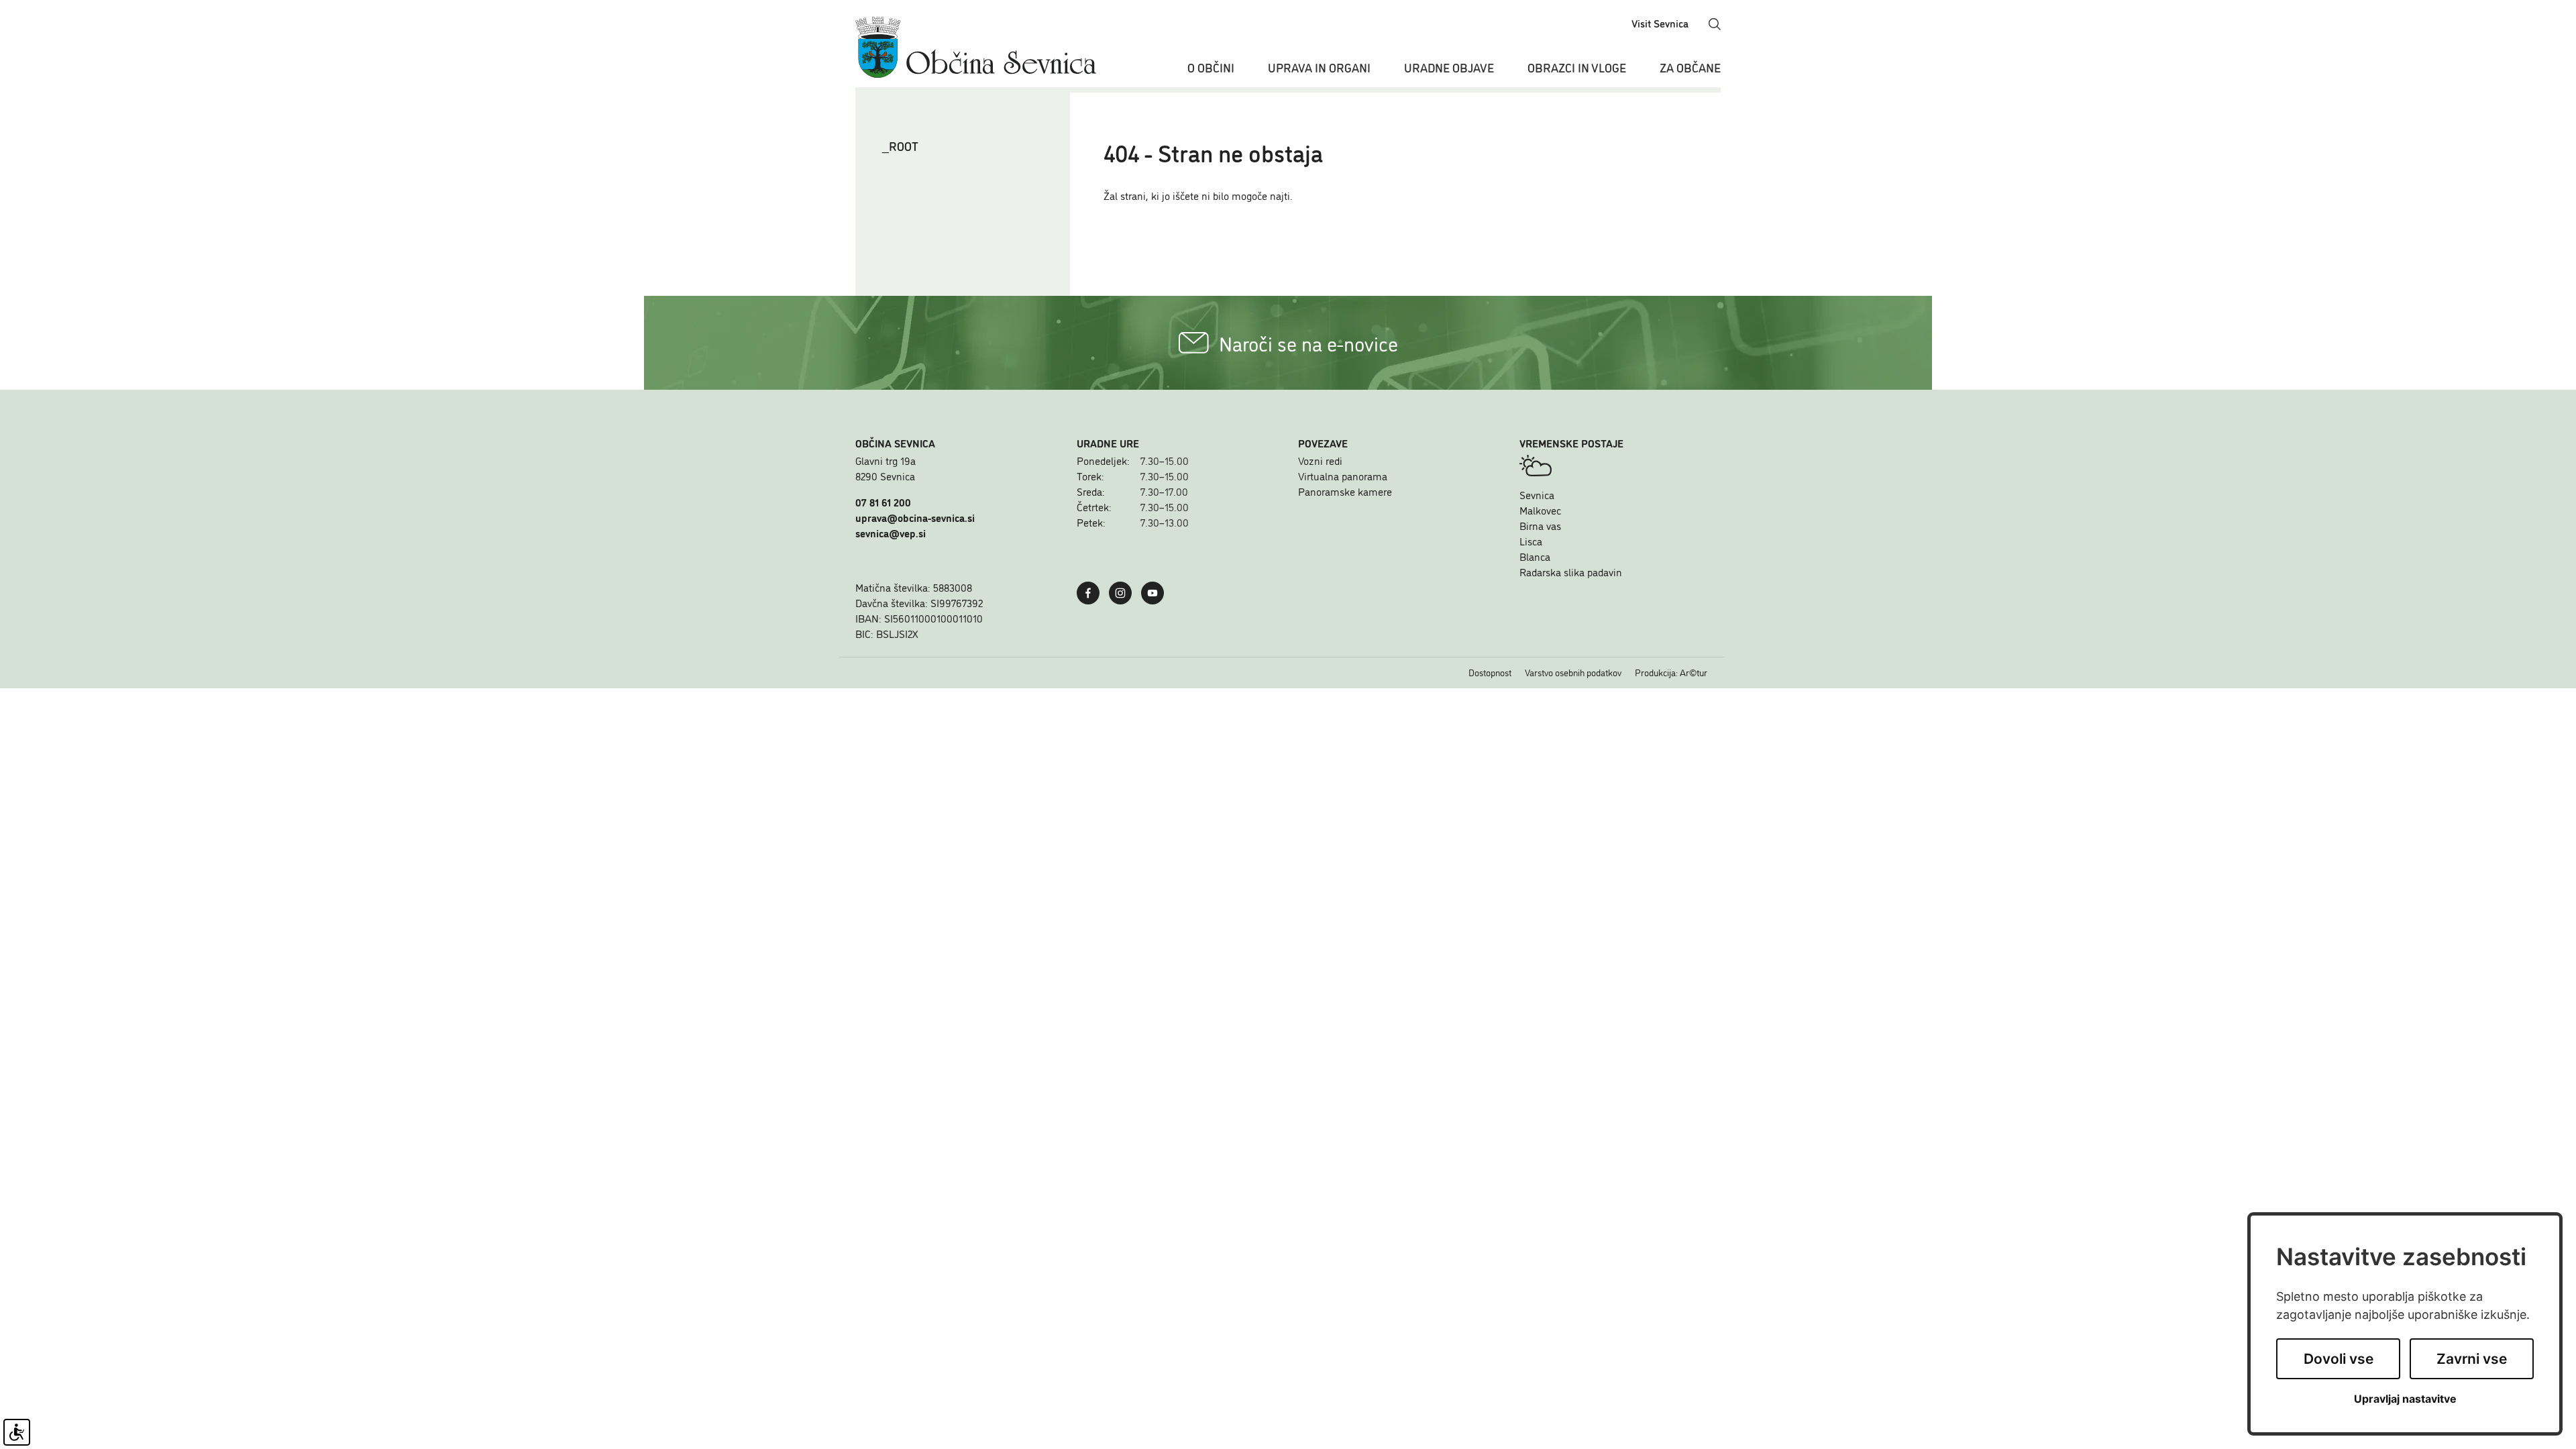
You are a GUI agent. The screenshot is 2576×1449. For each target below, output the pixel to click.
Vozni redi (1320, 460)
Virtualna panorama (1343, 476)
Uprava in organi (1319, 67)
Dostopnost (1490, 672)
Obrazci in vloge (1577, 67)
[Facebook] (1091, 591)
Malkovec (1540, 510)
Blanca (1535, 556)
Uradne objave (1449, 67)
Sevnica (1537, 494)
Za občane (1690, 67)
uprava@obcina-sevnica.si (915, 517)
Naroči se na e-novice (1308, 343)
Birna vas (1540, 525)
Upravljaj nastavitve (2405, 1399)
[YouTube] (1156, 591)
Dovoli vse (2339, 1359)
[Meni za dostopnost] (17, 1432)
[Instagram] (1124, 591)
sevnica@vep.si (891, 533)
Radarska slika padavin (1571, 572)
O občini (1211, 67)
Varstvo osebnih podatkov (1573, 672)
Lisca (1531, 541)
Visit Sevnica (1660, 23)
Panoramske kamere (1345, 491)
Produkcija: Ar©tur (1671, 672)
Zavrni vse (2472, 1359)
